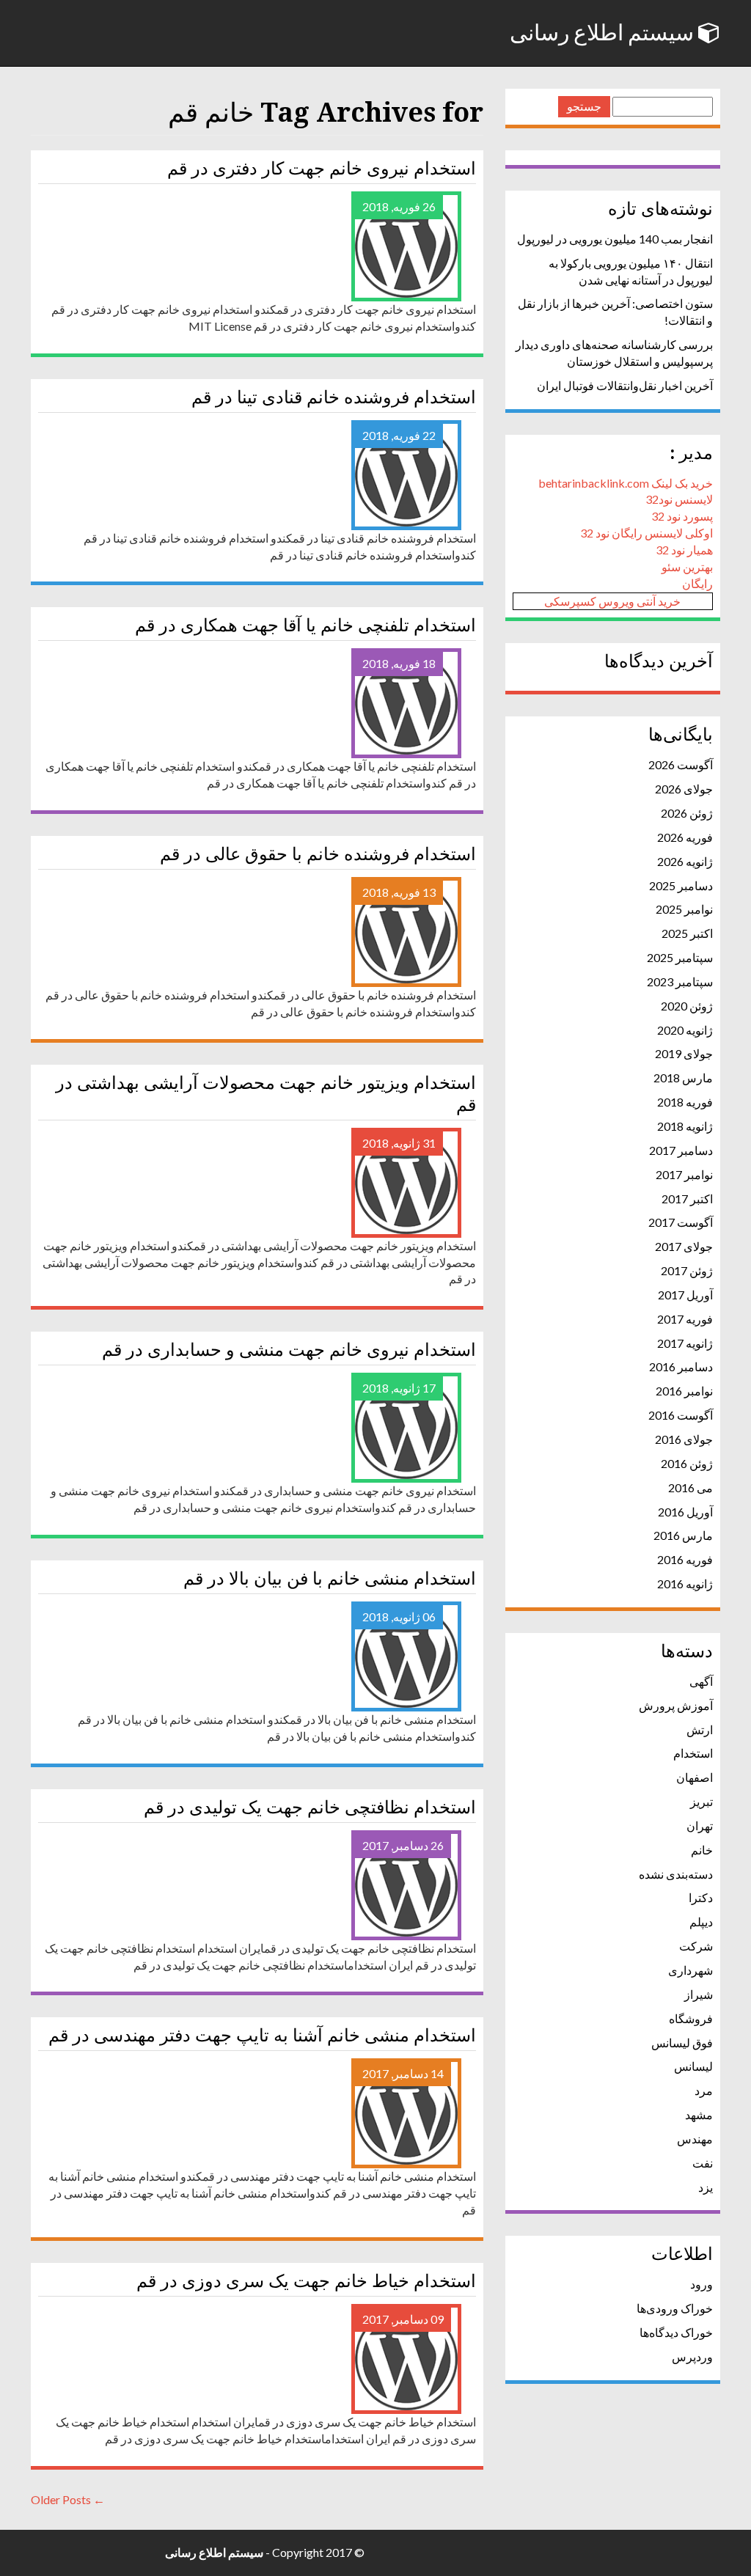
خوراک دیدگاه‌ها (676, 2332)
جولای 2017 (684, 1246)
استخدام (693, 1753)
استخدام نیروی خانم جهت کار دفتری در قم (322, 169)
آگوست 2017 (681, 1222)
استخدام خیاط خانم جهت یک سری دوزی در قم (306, 2281)
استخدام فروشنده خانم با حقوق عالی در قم (318, 854)
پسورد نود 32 (682, 516)
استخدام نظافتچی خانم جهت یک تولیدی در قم (310, 1808)
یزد (706, 2187)
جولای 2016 (684, 1439)
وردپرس (692, 2356)
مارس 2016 (683, 1535)
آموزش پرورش (676, 1705)
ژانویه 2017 (685, 1343)
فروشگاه (691, 2018)
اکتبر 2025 (687, 933)
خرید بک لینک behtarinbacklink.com (626, 483)
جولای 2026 (684, 789)
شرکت (696, 1946)
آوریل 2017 (685, 1295)
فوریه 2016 (685, 1559)
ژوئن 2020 (687, 1006)
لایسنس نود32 (679, 499)
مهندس (695, 2139)
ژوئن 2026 (687, 813)
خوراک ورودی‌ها (675, 2308)
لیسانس (693, 2066)
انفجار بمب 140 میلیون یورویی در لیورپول (615, 239)
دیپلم (701, 1922)
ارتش (700, 1729)
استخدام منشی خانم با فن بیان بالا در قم (330, 1579)
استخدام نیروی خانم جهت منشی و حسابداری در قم (289, 1350)
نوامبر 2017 (684, 1174)
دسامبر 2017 (681, 1150)
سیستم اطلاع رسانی (604, 33)
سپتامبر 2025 (680, 957)
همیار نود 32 (684, 550)
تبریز (701, 1801)
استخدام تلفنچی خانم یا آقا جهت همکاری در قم (305, 625)
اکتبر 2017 (687, 1199)
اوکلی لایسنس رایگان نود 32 (646, 533)
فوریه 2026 (685, 837)
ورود (701, 2284)
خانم (702, 1850)
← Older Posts (68, 2499)
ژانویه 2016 (685, 1584)
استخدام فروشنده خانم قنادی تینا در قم (334, 397)
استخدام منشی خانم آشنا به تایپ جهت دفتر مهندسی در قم (262, 2036)
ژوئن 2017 (687, 1270)
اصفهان (695, 1777)
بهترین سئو (687, 566)
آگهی (701, 1681)
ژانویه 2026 (685, 861)
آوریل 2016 (685, 1512)
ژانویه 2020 (685, 1030)
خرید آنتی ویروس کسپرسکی (612, 601)
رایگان (697, 583)
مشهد (699, 2114)
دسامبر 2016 (681, 1366)
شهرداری (690, 1970)
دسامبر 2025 (681, 885)
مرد (704, 2090)
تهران (700, 1825)
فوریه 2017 (685, 1319)
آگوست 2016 (681, 1415)
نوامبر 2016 (684, 1391)
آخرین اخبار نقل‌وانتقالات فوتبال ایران (625, 385)
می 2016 (690, 1487)
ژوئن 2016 (687, 1463)
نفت (703, 2163)
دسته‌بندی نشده (676, 1874)
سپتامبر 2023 (680, 981)
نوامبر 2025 (684, 909)
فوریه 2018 (685, 1102)
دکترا (701, 1897)
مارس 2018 (683, 1078)
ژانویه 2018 (685, 1126)
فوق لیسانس (682, 2043)
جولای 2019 (684, 1053)
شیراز (699, 1994)
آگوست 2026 (681, 764)
